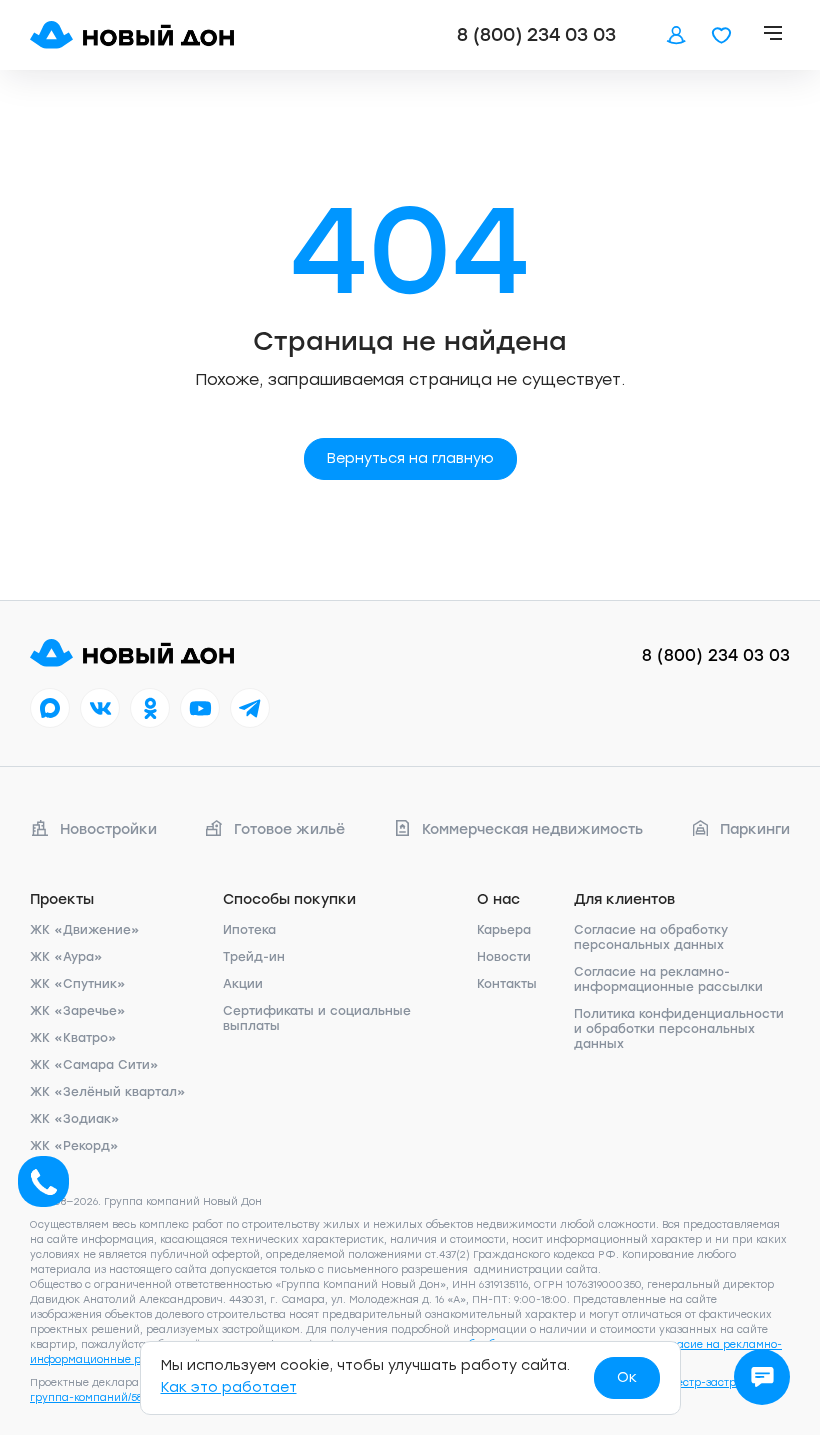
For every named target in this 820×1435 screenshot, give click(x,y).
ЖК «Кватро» (73, 1038)
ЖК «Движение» (85, 930)
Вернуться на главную (410, 458)
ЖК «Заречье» (78, 1011)
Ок (627, 1377)
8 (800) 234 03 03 (536, 35)
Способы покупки (289, 899)
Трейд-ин (254, 957)
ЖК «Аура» (66, 957)
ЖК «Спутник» (78, 984)
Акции (243, 984)
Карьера (504, 930)
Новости (504, 957)
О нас (498, 899)
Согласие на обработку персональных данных (651, 937)
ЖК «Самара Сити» (94, 1065)
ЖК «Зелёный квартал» (108, 1092)
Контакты (507, 984)
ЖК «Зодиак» (75, 1119)
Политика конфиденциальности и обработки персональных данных (679, 1029)
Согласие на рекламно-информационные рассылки (668, 979)
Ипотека (249, 930)
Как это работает (229, 1387)
